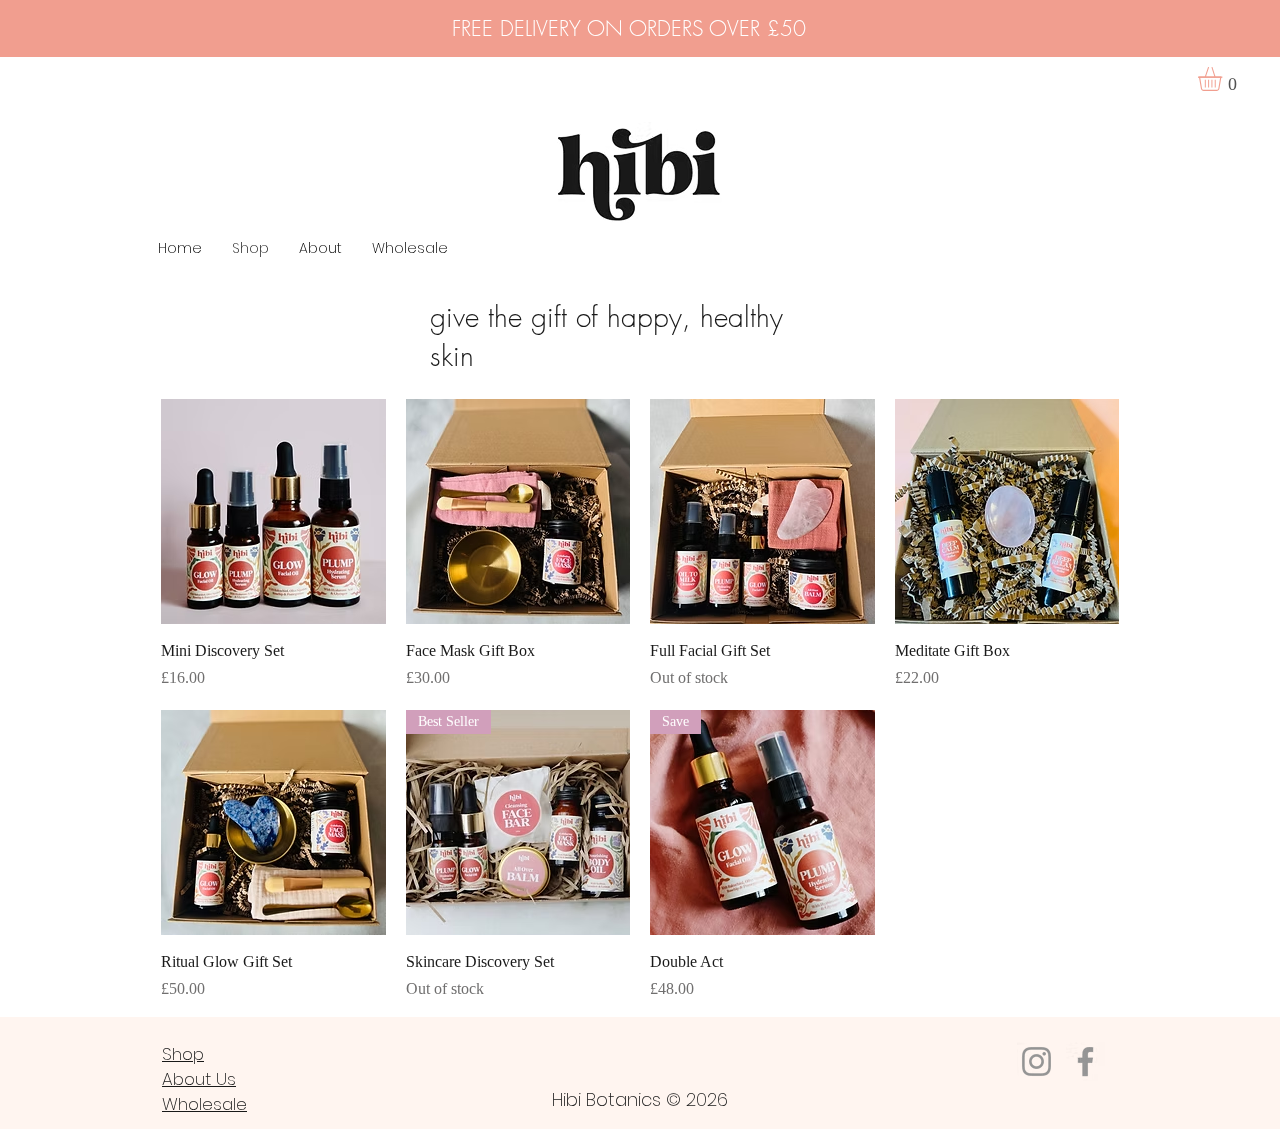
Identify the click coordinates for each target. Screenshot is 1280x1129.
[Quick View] (273, 511)
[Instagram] (1036, 1061)
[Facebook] (1085, 1061)
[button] (1224, 79)
